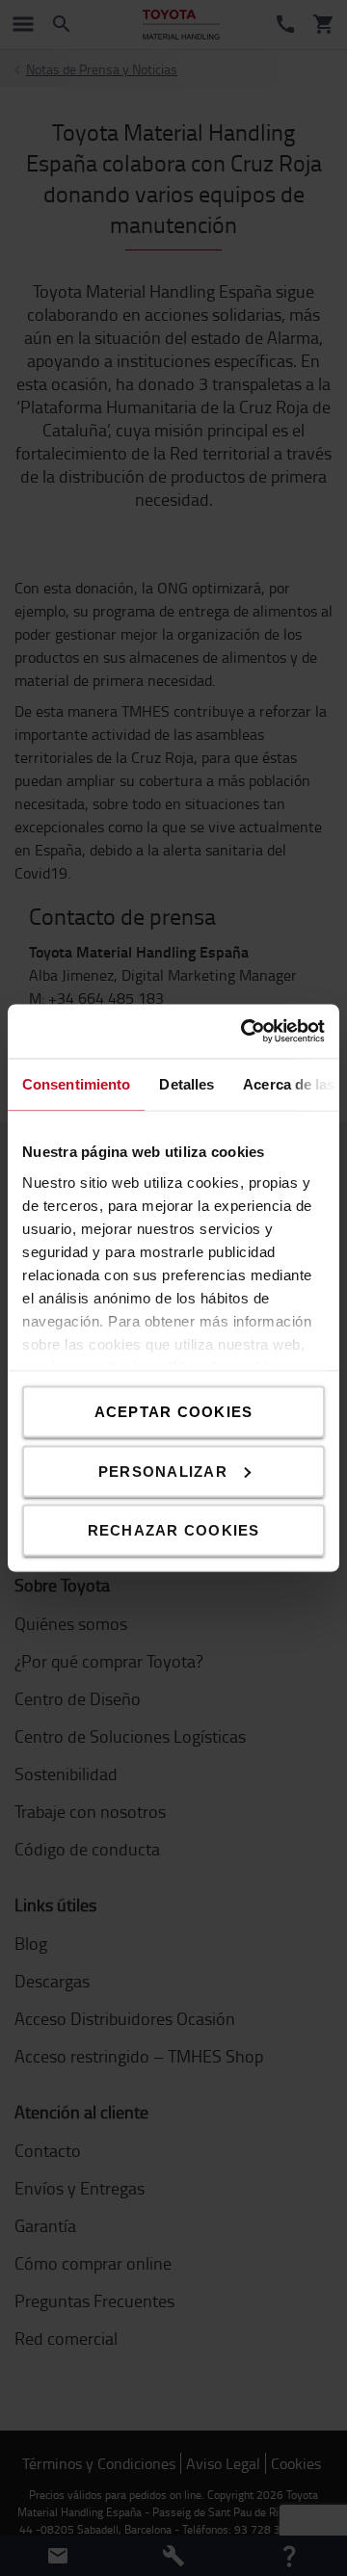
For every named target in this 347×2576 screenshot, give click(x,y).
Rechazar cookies (174, 1530)
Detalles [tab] (187, 1083)
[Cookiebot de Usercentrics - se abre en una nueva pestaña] (245, 1032)
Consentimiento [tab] (76, 1083)
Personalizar (163, 1471)
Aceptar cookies (174, 1412)
